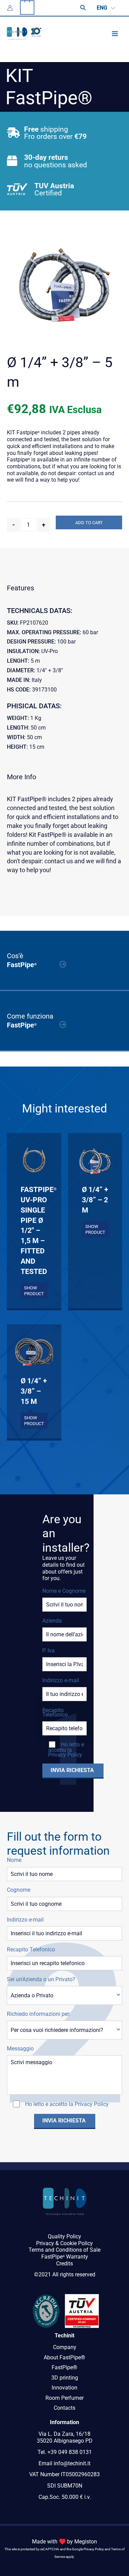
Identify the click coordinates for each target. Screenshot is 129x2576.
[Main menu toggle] (115, 33)
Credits (64, 2264)
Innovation (64, 2388)
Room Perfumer (64, 2398)
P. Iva (49, 1651)
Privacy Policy (65, 1755)
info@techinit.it (72, 2463)
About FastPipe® (64, 2357)
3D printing (65, 2378)
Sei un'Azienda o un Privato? (41, 1979)
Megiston (86, 2542)
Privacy (45, 2243)
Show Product (34, 1291)
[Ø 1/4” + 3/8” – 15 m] (34, 1351)
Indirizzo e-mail (61, 1680)
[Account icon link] (10, 8)
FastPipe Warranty (65, 2257)
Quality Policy (64, 2236)
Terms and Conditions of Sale (64, 2250)
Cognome (19, 1890)
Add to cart (89, 523)
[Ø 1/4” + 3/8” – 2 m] (95, 1160)
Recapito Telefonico (55, 1712)
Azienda (52, 1621)
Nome (14, 1860)
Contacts (64, 2408)
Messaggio (20, 2049)
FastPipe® (64, 2367)
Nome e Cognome (64, 1591)
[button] (83, 8)
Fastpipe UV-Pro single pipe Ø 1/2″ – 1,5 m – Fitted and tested (34, 1230)
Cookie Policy (77, 2243)
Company (65, 2347)
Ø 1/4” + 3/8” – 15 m (34, 1391)
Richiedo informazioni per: (39, 2014)
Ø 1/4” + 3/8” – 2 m (95, 1200)
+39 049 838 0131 (70, 2452)
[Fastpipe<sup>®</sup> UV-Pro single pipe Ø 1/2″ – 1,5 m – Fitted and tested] (34, 1160)
